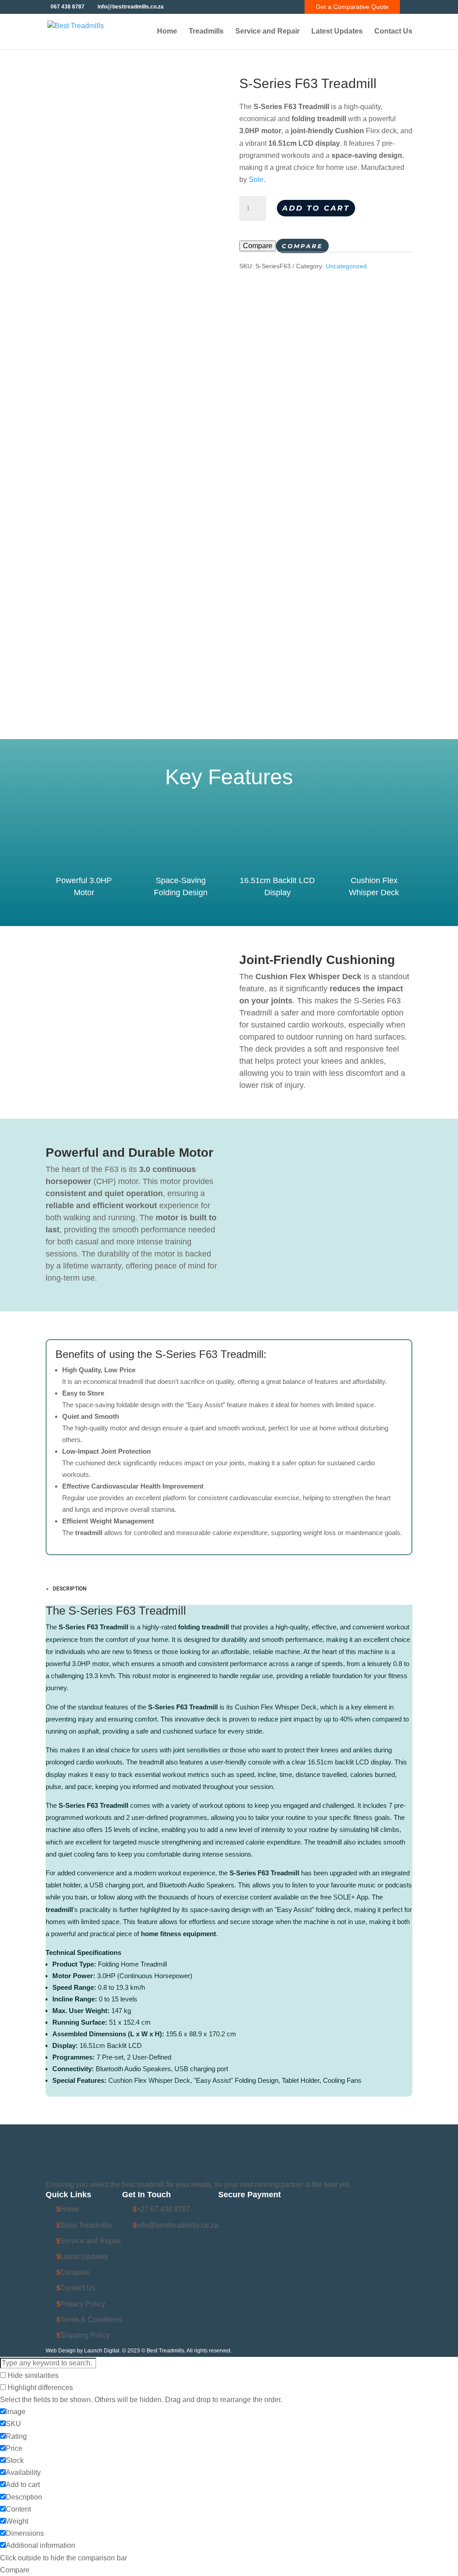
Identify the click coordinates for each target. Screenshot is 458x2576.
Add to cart (316, 208)
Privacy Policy (83, 2304)
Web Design (61, 2351)
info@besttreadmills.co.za (177, 2225)
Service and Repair (267, 32)
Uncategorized (346, 266)
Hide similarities (32, 2375)
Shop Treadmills (86, 2225)
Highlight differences (39, 2388)
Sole (256, 180)
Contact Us (393, 32)
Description (70, 1589)
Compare (258, 246)
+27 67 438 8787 (163, 2209)
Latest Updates (337, 32)
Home (167, 32)
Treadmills (206, 32)
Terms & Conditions (91, 2320)
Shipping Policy (85, 2335)
